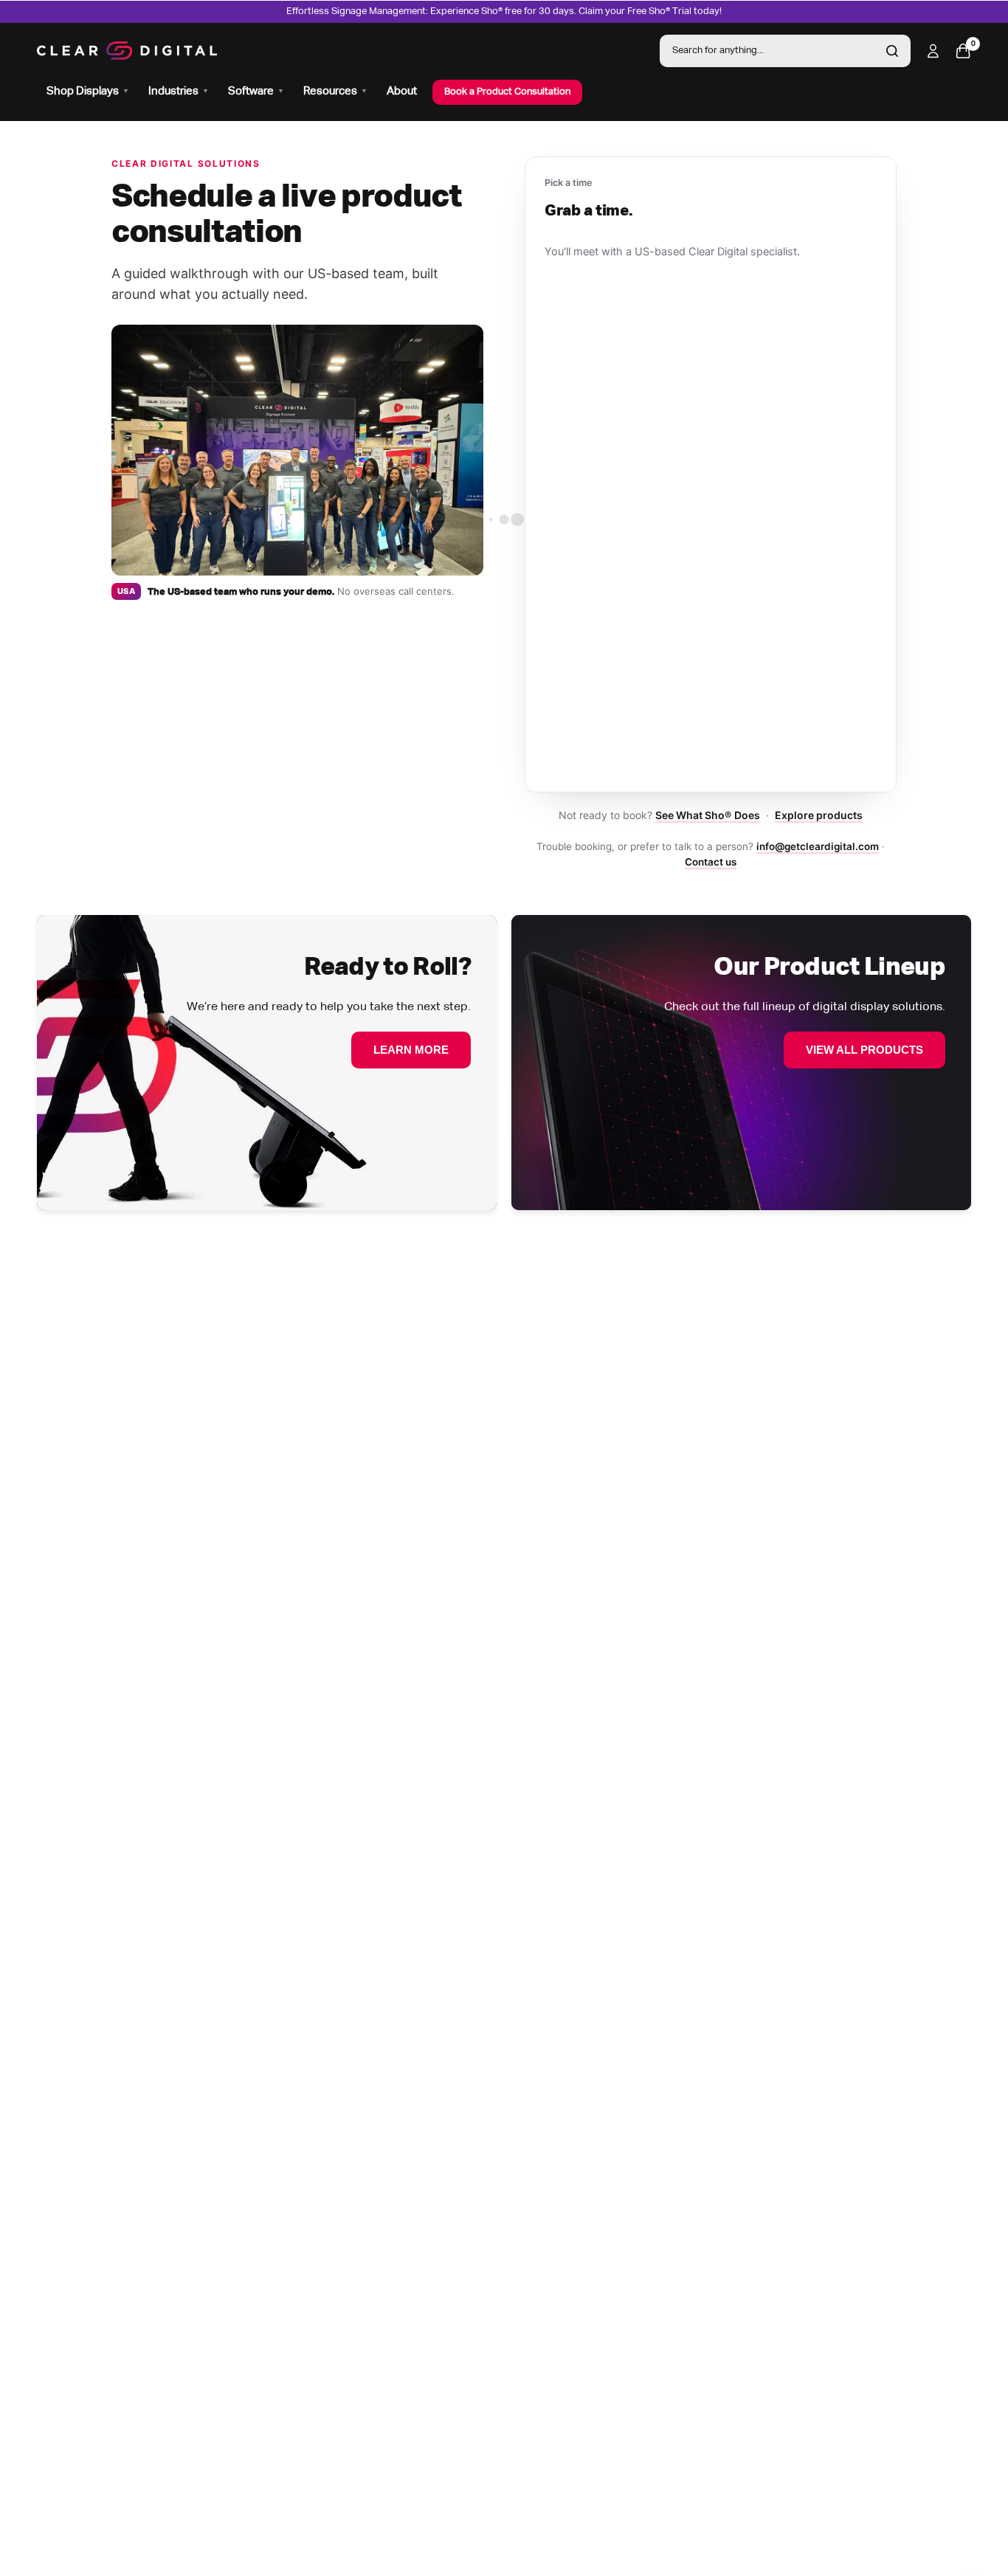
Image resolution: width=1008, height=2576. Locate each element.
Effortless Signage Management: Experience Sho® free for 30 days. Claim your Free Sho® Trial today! (504, 11)
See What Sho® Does (707, 815)
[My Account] (933, 51)
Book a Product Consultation (507, 92)
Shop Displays (88, 91)
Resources (335, 91)
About (402, 91)
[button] (411, 1050)
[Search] (892, 51)
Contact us (711, 862)
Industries (179, 91)
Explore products (819, 815)
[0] (959, 51)
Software (256, 91)
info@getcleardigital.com (818, 846)
